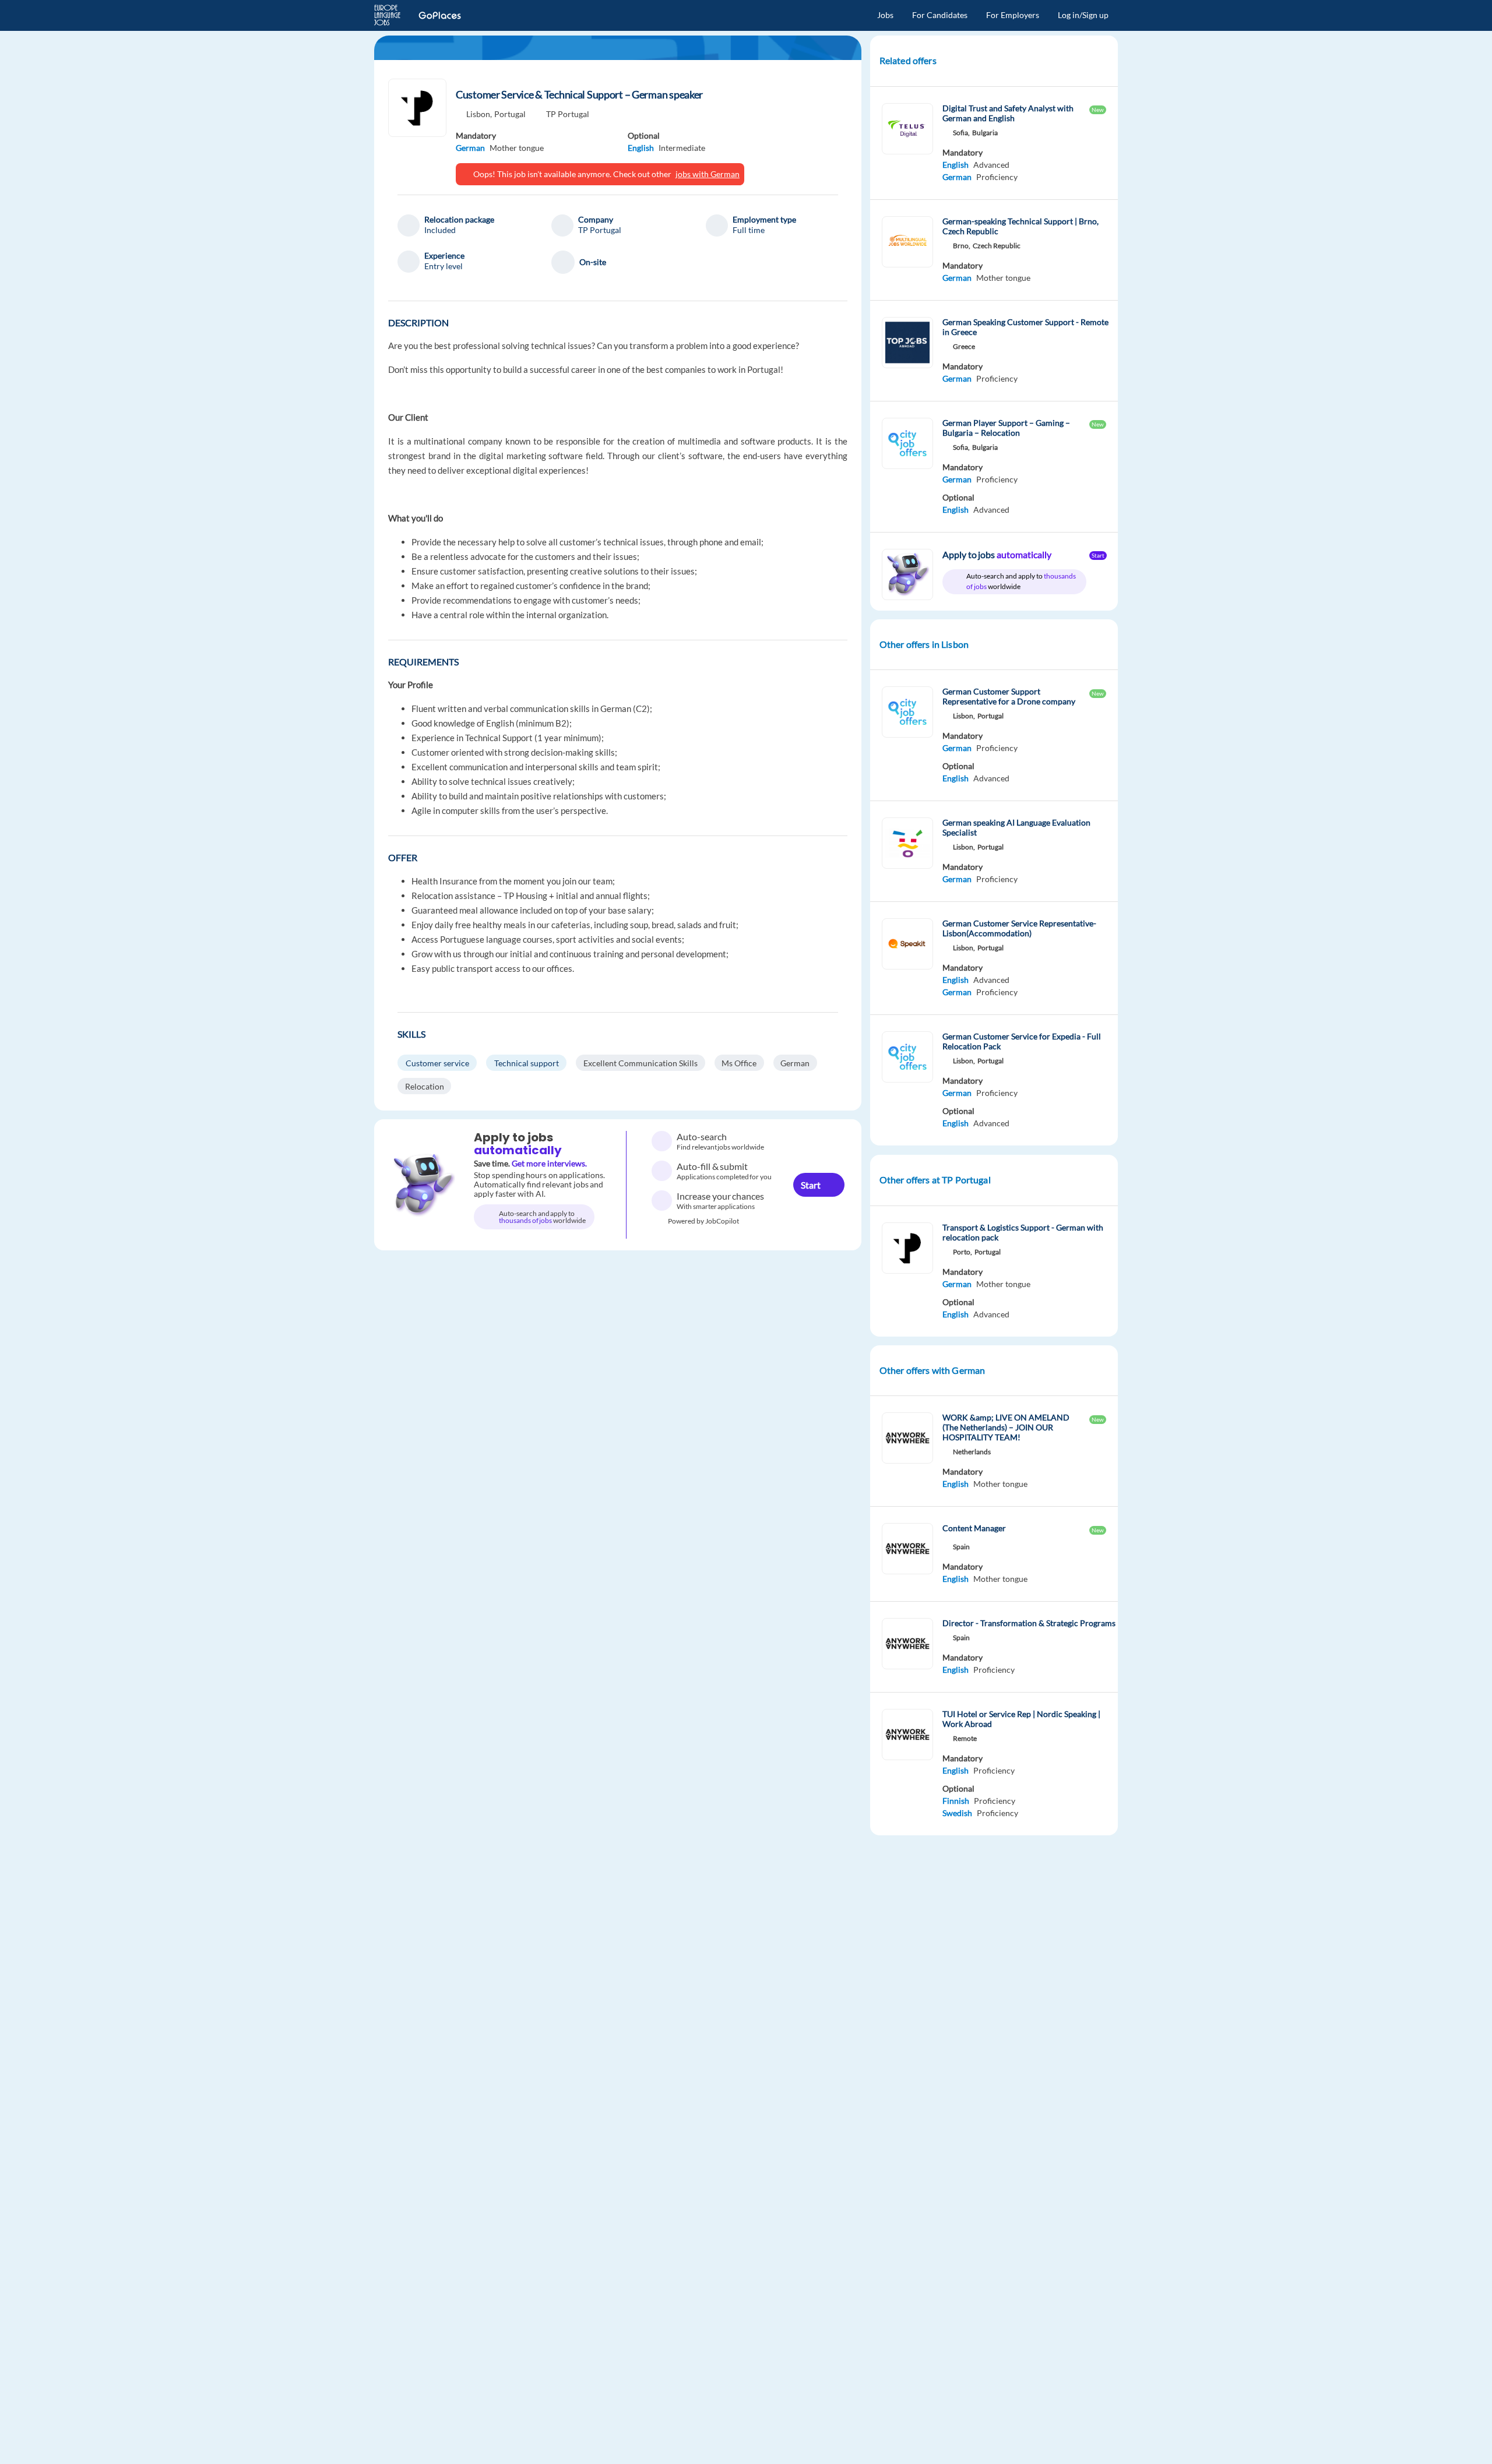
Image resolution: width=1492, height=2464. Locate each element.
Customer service (437, 1063)
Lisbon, (479, 114)
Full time (749, 230)
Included (440, 230)
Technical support (527, 1063)
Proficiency (997, 177)
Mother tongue (517, 148)
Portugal (510, 114)
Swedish (957, 1813)
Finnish (956, 1801)
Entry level (444, 266)
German (470, 148)
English (641, 148)
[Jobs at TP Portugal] (417, 108)
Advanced (991, 165)
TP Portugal (568, 114)
